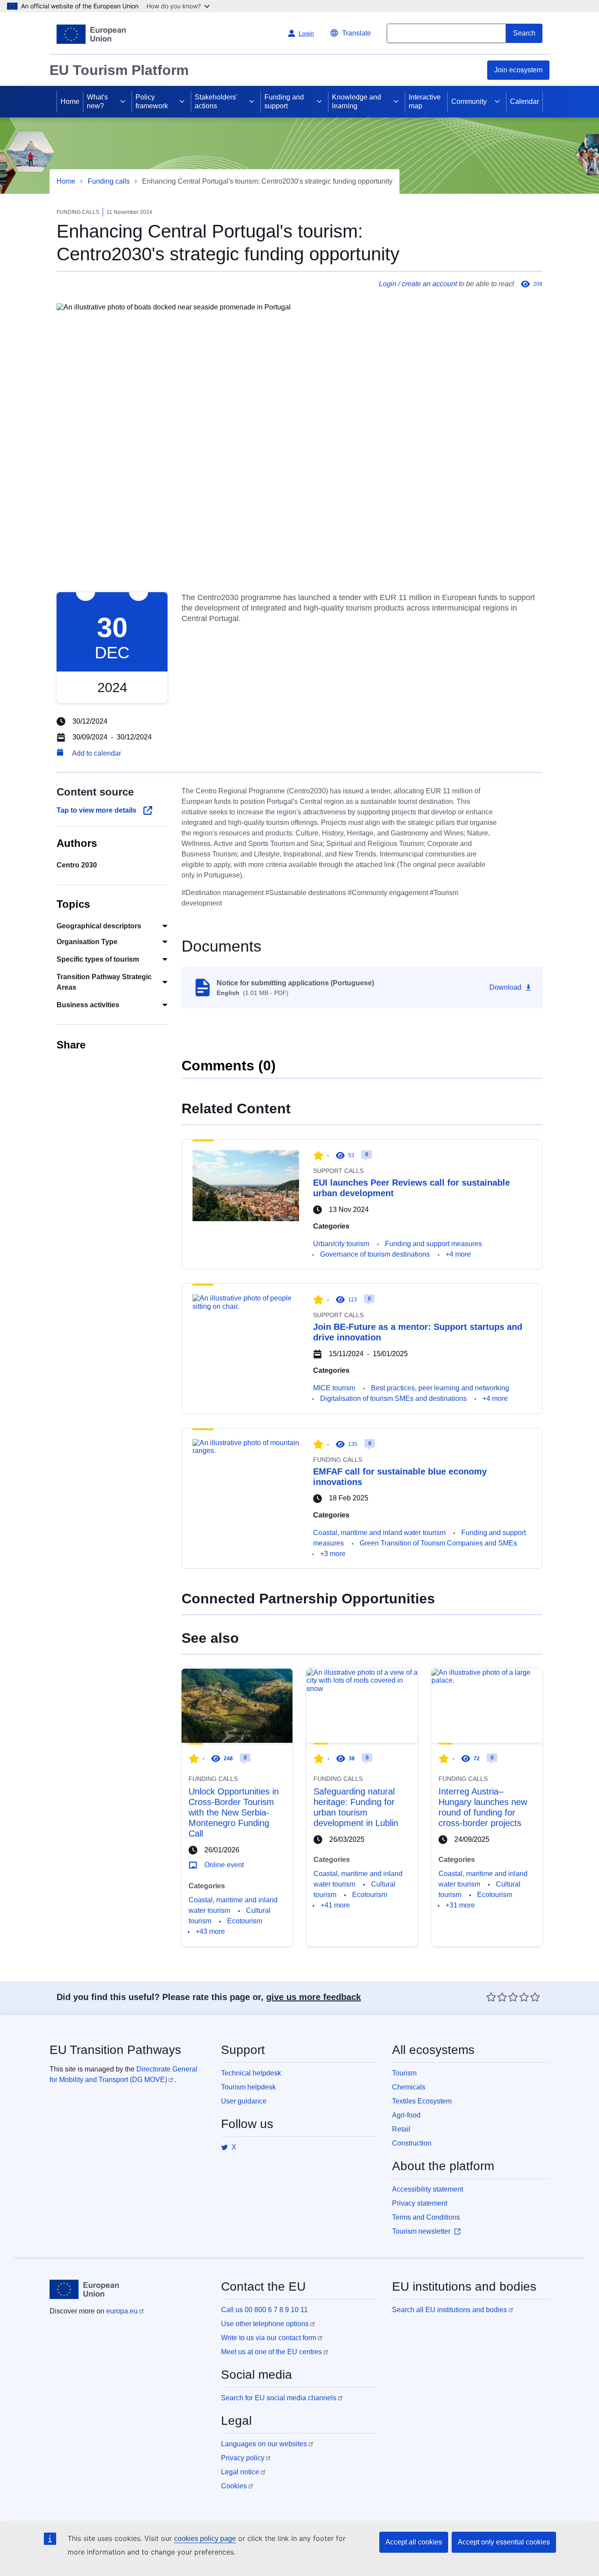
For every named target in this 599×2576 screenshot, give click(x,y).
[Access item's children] (123, 102)
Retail (401, 2129)
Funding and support (284, 101)
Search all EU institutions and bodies (449, 2310)
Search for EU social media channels (279, 2398)
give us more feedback (314, 1997)
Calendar (524, 101)
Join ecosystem (518, 70)
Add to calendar (96, 753)
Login (388, 284)
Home (70, 101)
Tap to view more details (96, 810)
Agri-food (406, 2115)
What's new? (97, 101)
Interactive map (425, 101)
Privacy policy (243, 2458)
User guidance (244, 2101)
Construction (412, 2143)
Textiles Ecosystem (422, 2101)
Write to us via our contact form (269, 2338)
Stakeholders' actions (216, 101)
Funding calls (109, 181)
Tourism (404, 2073)
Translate (357, 33)
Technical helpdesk (251, 2073)
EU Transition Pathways (115, 2050)
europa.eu (122, 2311)
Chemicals (409, 2087)
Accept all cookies (414, 2542)
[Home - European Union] (91, 34)
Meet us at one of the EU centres (271, 2352)
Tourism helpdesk (248, 2087)
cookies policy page (205, 2539)
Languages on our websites (264, 2444)
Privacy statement (420, 2203)
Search (524, 33)
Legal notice (240, 2472)
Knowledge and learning (357, 101)
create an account (429, 284)
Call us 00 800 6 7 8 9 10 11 (264, 2310)
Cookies (234, 2486)
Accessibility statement (428, 2189)
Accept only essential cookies (504, 2542)
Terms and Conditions (426, 2217)
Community (469, 101)
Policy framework (152, 101)
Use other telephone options (265, 2324)
